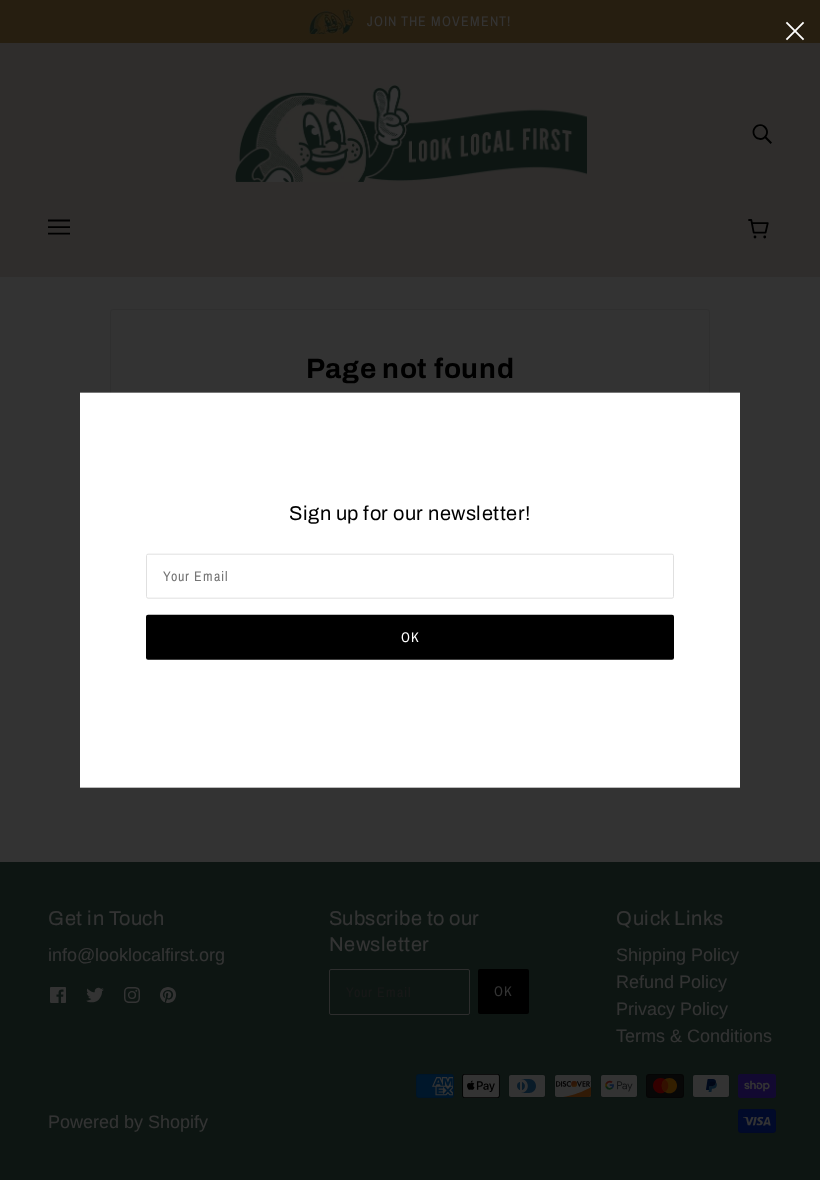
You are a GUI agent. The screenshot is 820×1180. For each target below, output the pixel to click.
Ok (410, 636)
